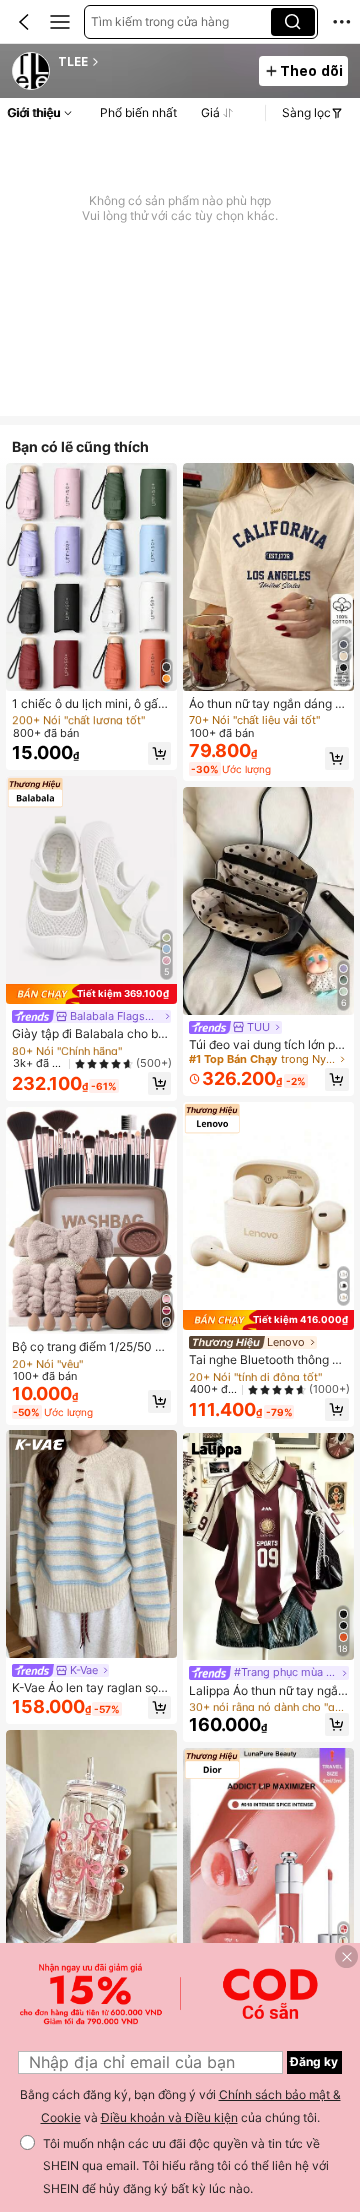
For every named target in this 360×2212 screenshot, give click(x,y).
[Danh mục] (60, 22)
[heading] (153, 62)
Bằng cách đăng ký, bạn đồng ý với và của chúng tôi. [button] (180, 2106)
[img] (91, 994)
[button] (24, 22)
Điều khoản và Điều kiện (169, 2117)
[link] (32, 72)
